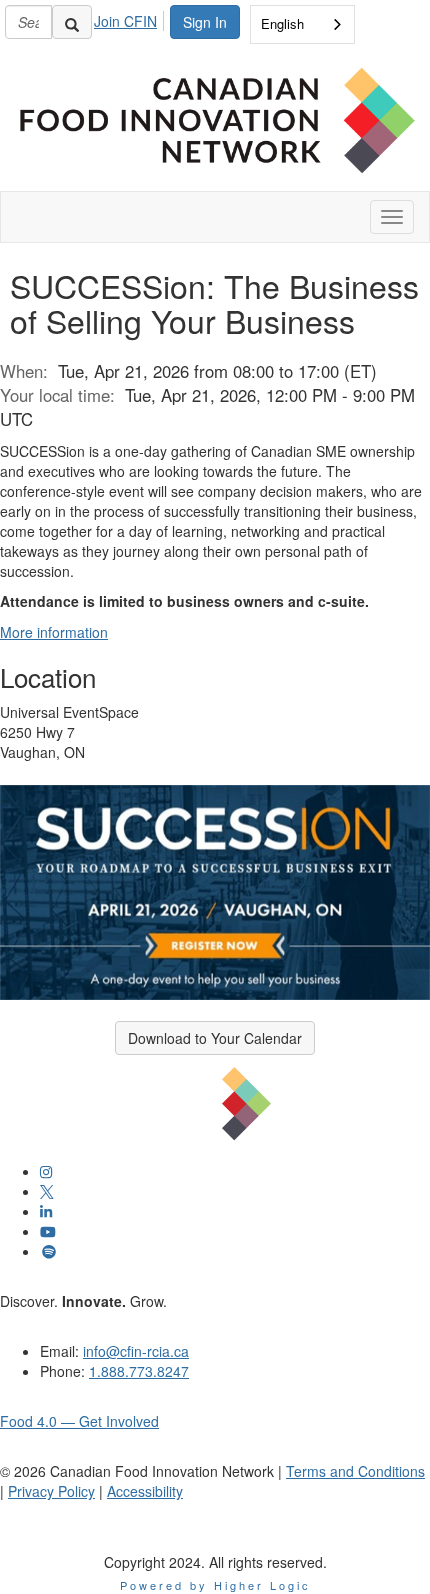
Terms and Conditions (355, 1471)
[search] (72, 22)
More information (54, 632)
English (282, 23)
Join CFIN (125, 21)
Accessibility (145, 1491)
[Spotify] (49, 1251)
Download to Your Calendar (215, 1038)
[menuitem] (131, 18)
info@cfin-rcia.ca (136, 1351)
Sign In (205, 22)
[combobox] (302, 24)
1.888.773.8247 (139, 1371)
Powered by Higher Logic (215, 1585)
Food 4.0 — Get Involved (79, 1421)
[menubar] (131, 18)
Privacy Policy (51, 1491)
